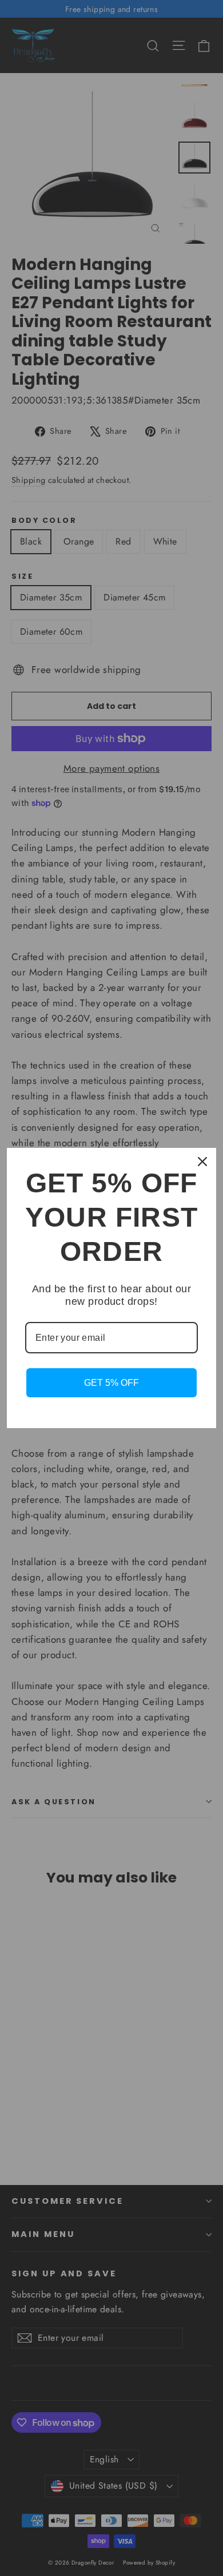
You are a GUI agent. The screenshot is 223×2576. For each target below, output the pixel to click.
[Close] (202, 1162)
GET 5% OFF (111, 1383)
